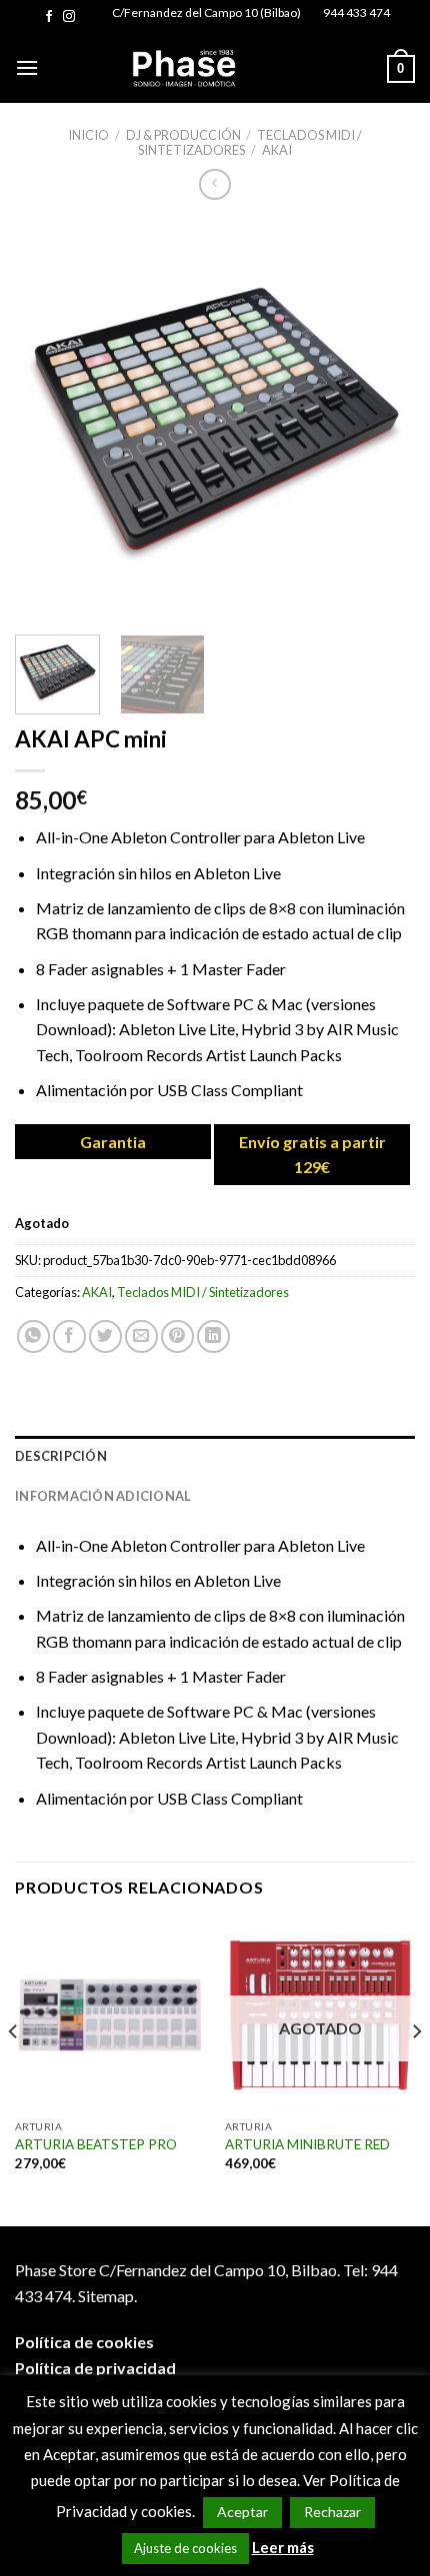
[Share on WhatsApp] (33, 1336)
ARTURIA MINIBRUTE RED (307, 2144)
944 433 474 (356, 12)
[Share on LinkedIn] (213, 1336)
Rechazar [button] (332, 2512)
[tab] (215, 1456)
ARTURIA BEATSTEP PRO (96, 2144)
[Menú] (27, 67)
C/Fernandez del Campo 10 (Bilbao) (206, 12)
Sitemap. (107, 2296)
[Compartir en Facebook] (69, 1336)
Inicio (88, 135)
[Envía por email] (141, 1336)
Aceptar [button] (242, 2512)
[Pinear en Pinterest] (177, 1336)
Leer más (283, 2547)
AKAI (277, 150)
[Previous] (48, 420)
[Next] (382, 420)
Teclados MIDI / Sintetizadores (203, 1292)
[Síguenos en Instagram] (69, 17)
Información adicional (103, 1496)
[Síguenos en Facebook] (49, 17)
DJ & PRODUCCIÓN (183, 135)
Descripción (61, 1456)
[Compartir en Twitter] (105, 1336)
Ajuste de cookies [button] (185, 2548)
